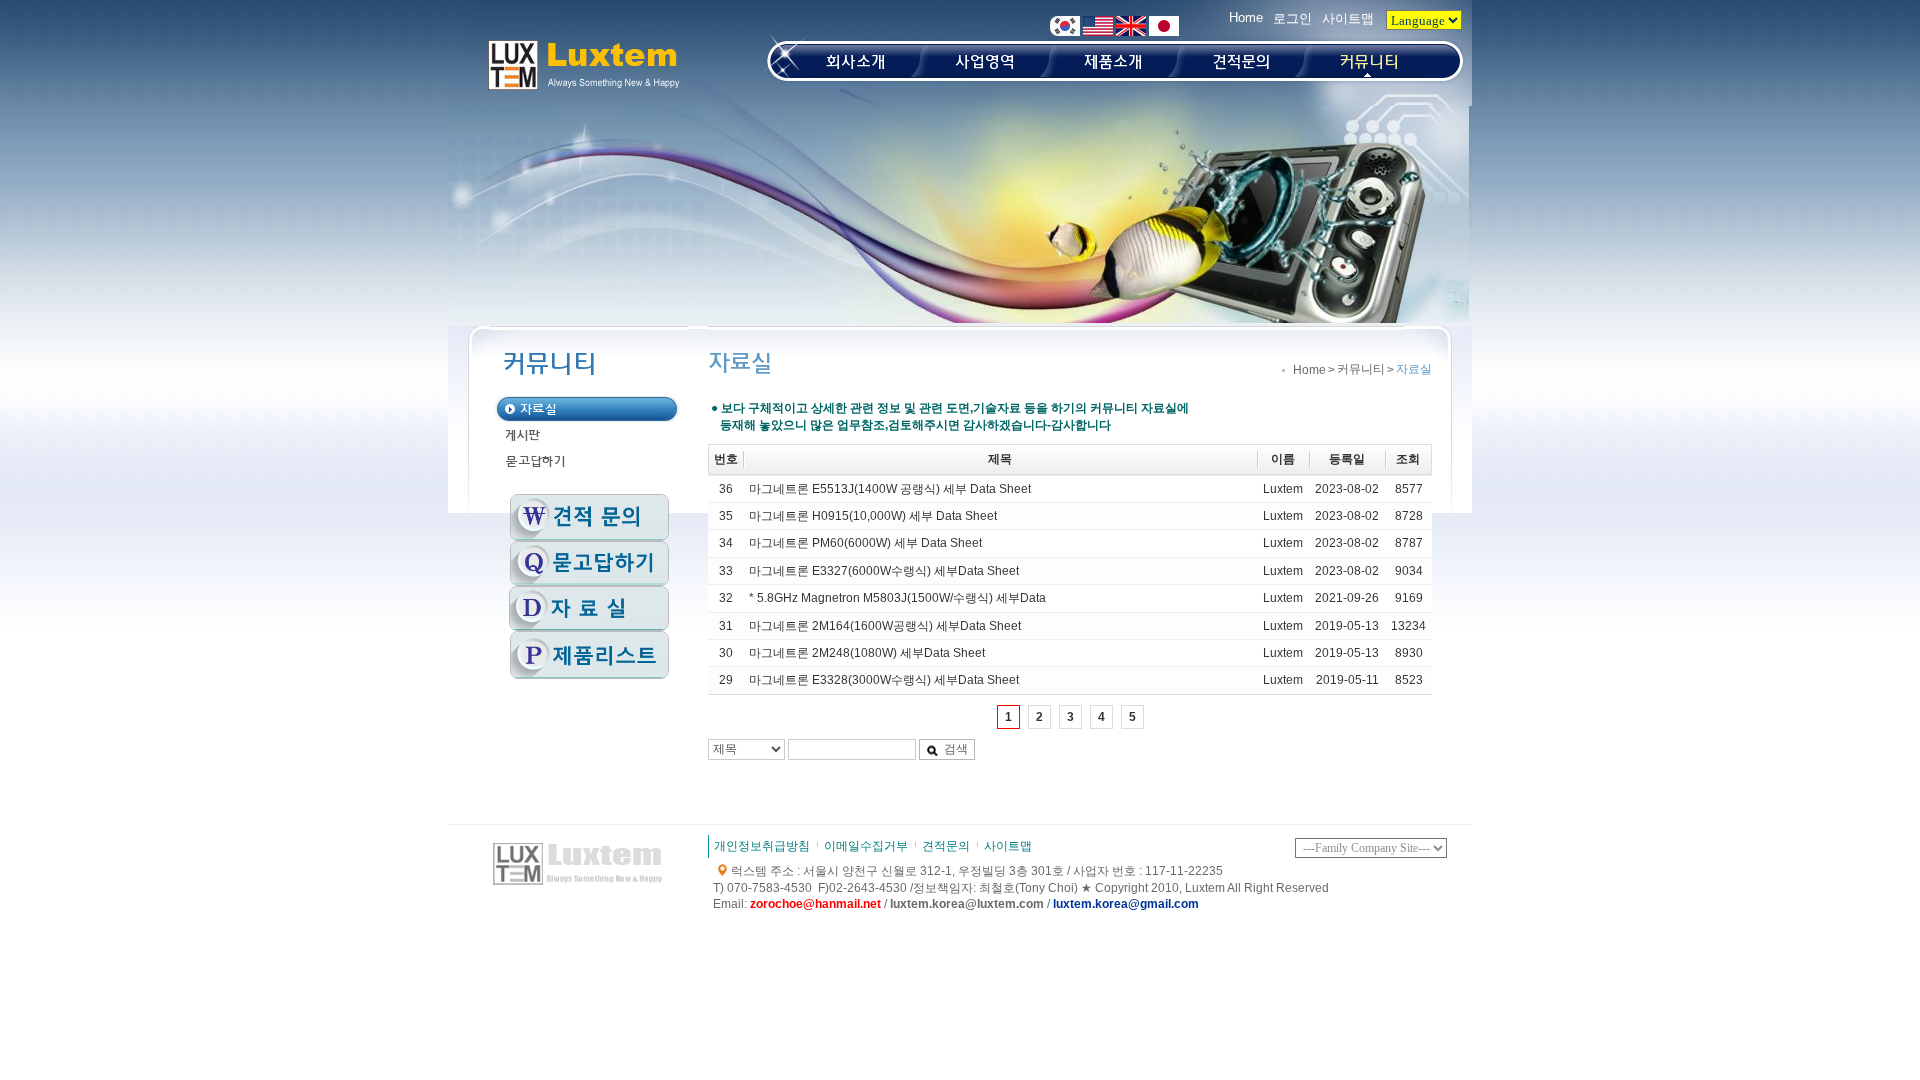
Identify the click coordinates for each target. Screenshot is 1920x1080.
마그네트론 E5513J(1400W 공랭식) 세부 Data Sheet (890, 489)
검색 (956, 749)
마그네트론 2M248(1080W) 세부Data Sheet (867, 653)
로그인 (1292, 18)
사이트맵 (1348, 18)
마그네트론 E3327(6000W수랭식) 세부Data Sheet (884, 571)
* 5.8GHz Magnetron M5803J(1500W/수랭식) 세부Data (897, 598)
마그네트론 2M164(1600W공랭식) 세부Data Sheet (885, 626)
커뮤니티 (1361, 369)
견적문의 (946, 846)
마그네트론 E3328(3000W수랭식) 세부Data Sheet (884, 680)
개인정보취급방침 (762, 846)
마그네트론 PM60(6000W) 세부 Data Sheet (865, 543)
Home (1246, 17)
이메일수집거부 (866, 846)
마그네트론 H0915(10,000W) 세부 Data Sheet (873, 516)
